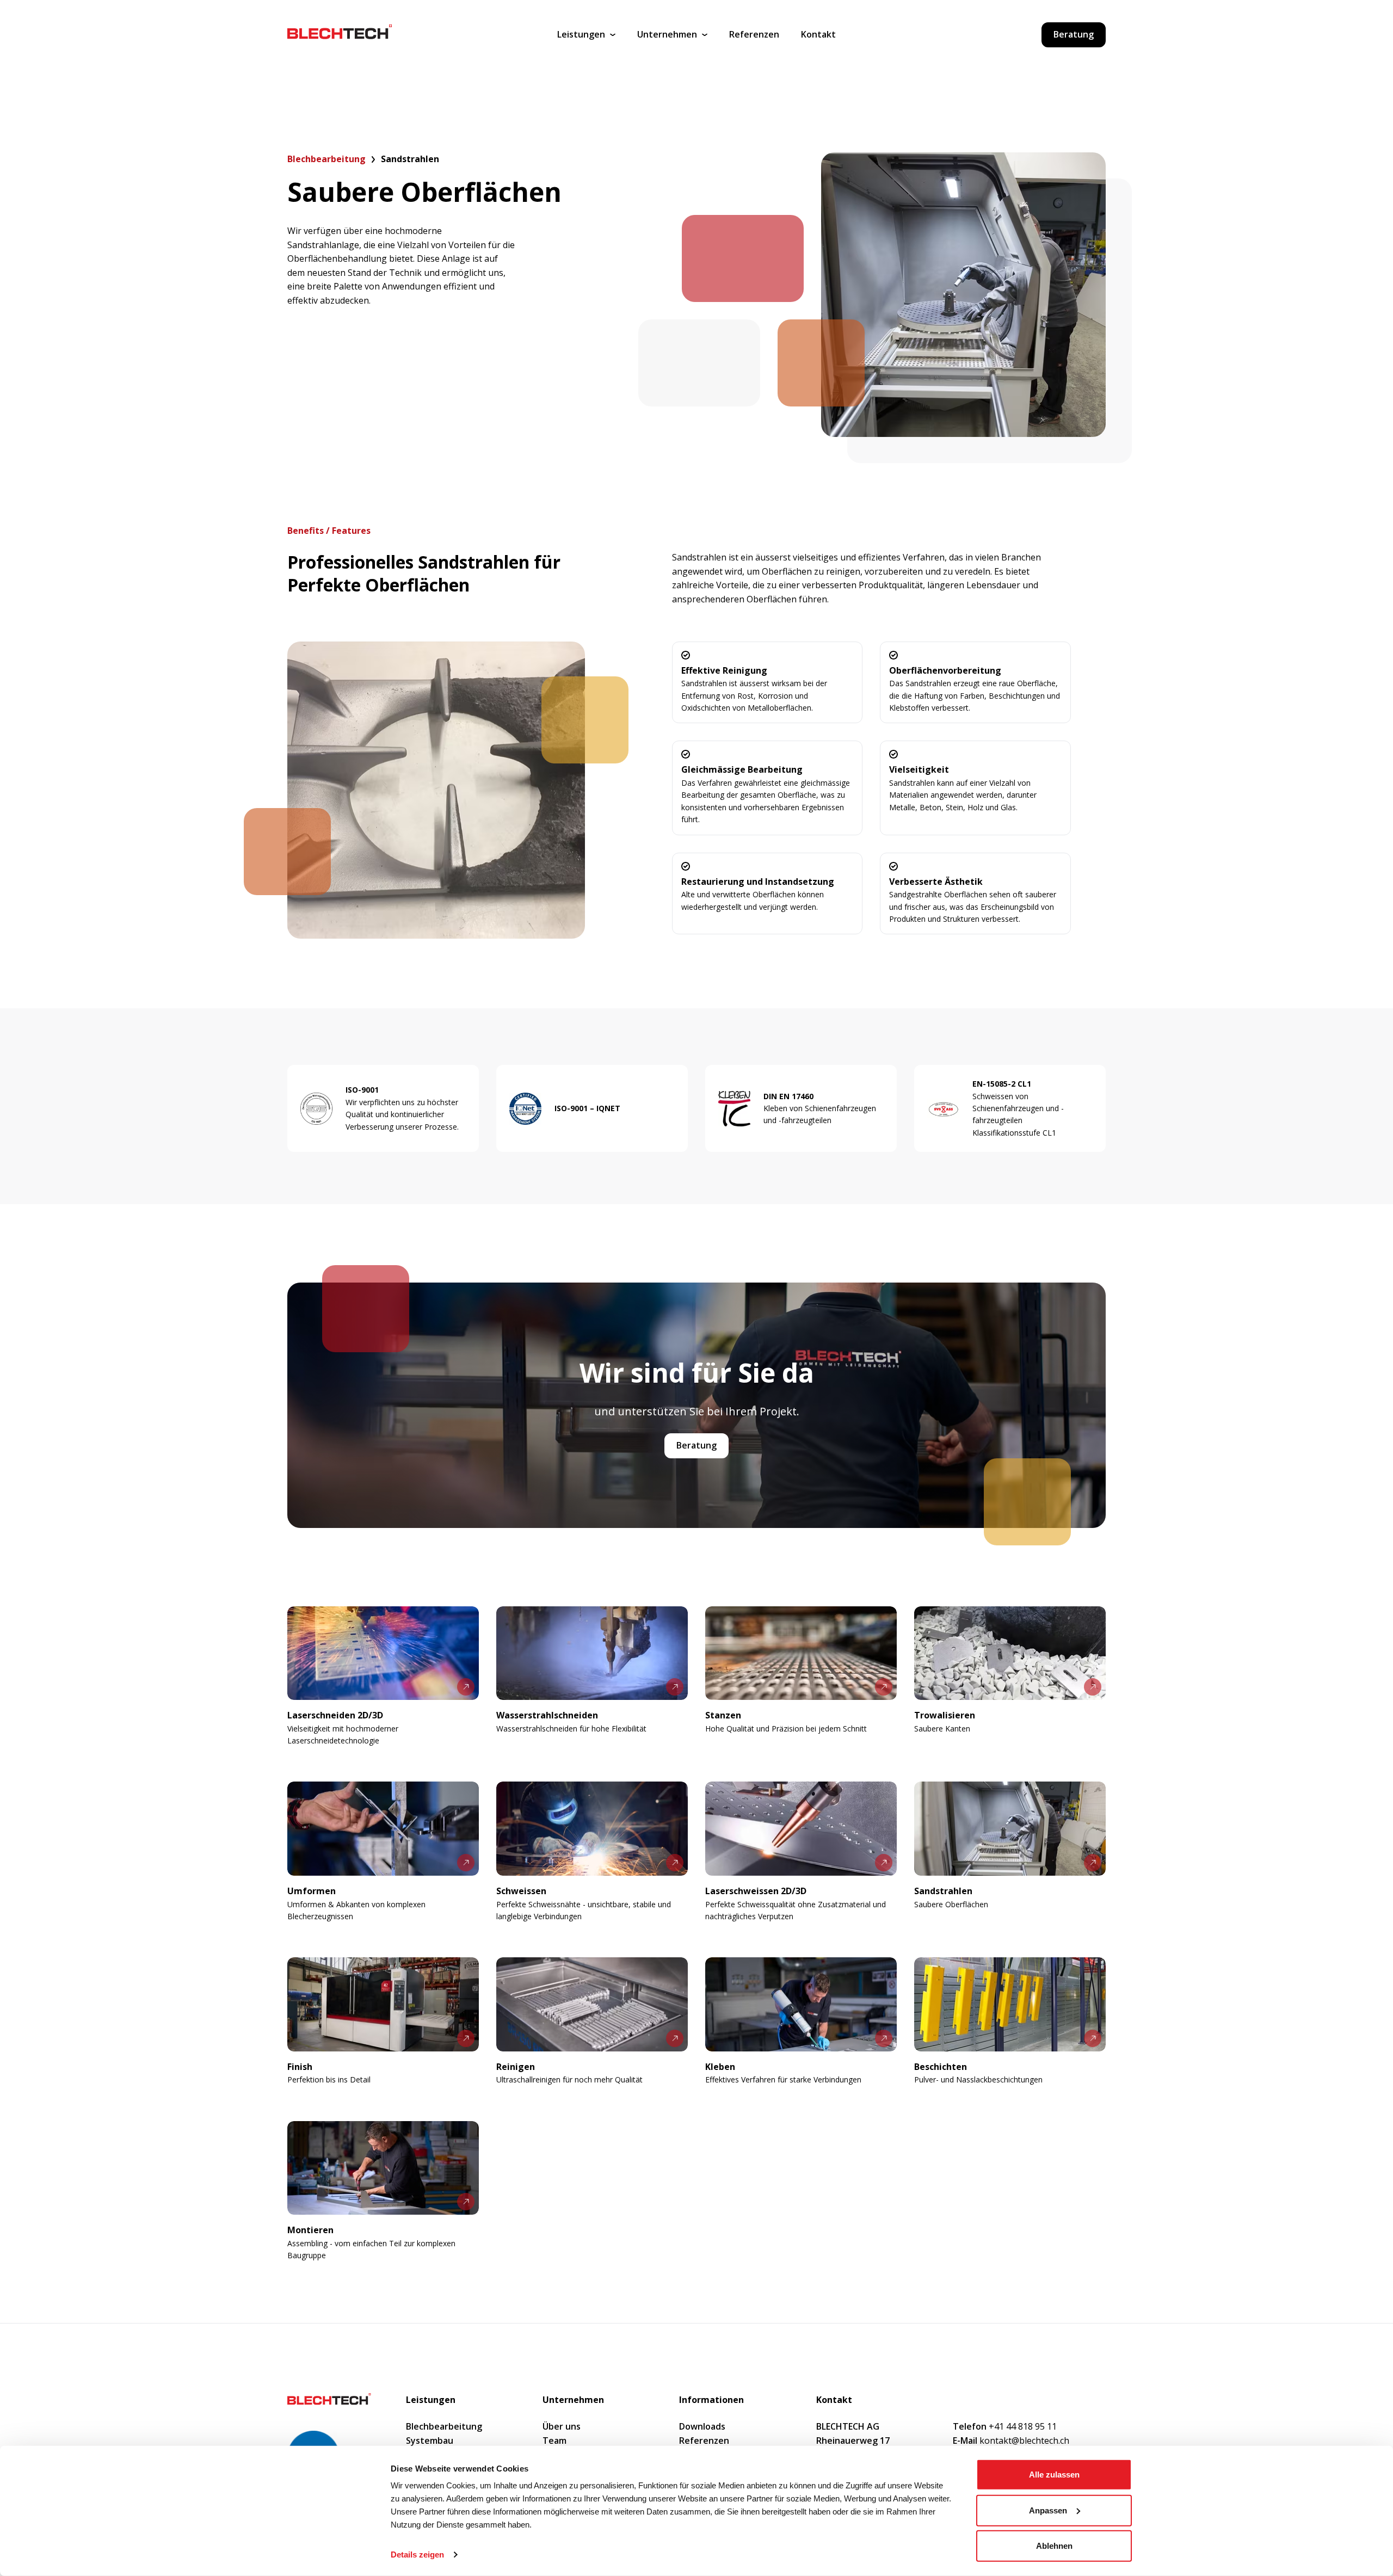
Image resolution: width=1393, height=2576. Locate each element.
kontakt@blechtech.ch (1011, 2441)
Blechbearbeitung (326, 159)
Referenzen (754, 34)
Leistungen (581, 34)
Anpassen (1048, 2510)
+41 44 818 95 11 (1005, 2426)
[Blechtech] (340, 35)
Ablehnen (1054, 2546)
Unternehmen (667, 34)
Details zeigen (417, 2555)
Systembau (430, 2441)
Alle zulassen (1054, 2475)
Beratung (1074, 34)
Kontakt (818, 34)
